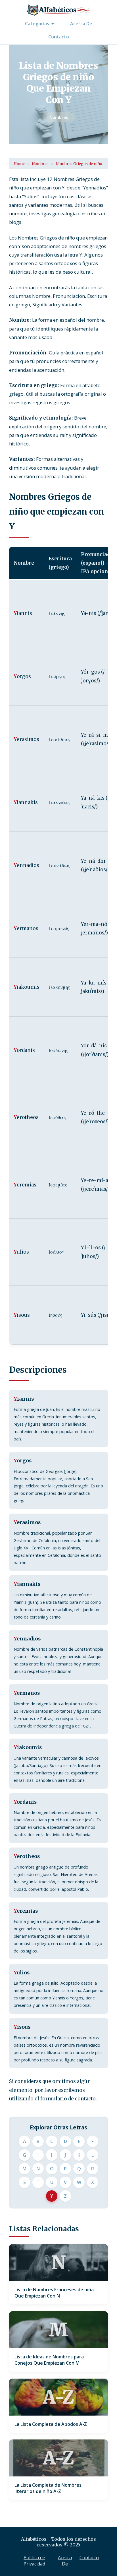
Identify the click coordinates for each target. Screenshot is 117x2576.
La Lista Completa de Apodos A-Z (51, 2424)
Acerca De (81, 24)
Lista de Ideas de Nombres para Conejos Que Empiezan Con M (49, 2360)
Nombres (59, 117)
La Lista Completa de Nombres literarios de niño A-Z (48, 2488)
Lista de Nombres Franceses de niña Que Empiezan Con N (54, 2293)
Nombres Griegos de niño (79, 164)
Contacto (59, 37)
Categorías (37, 24)
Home (19, 164)
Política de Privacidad (34, 2561)
